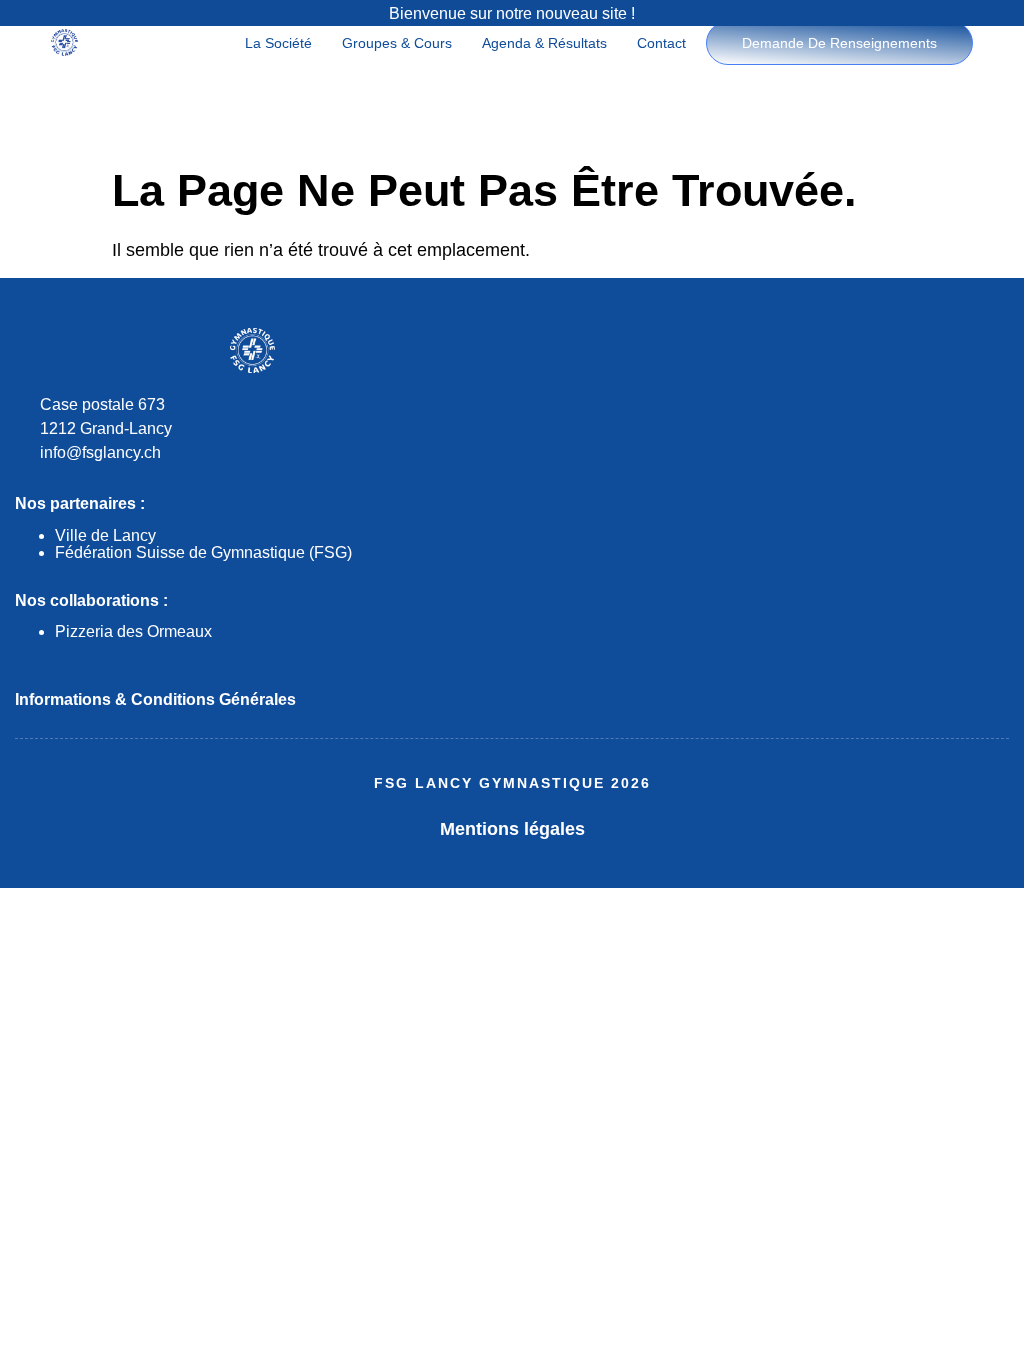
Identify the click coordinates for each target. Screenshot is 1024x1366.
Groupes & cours (397, 43)
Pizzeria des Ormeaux (133, 631)
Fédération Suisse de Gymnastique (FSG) (203, 552)
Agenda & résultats (544, 43)
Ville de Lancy (105, 535)
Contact (661, 43)
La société (278, 43)
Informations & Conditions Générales (155, 699)
